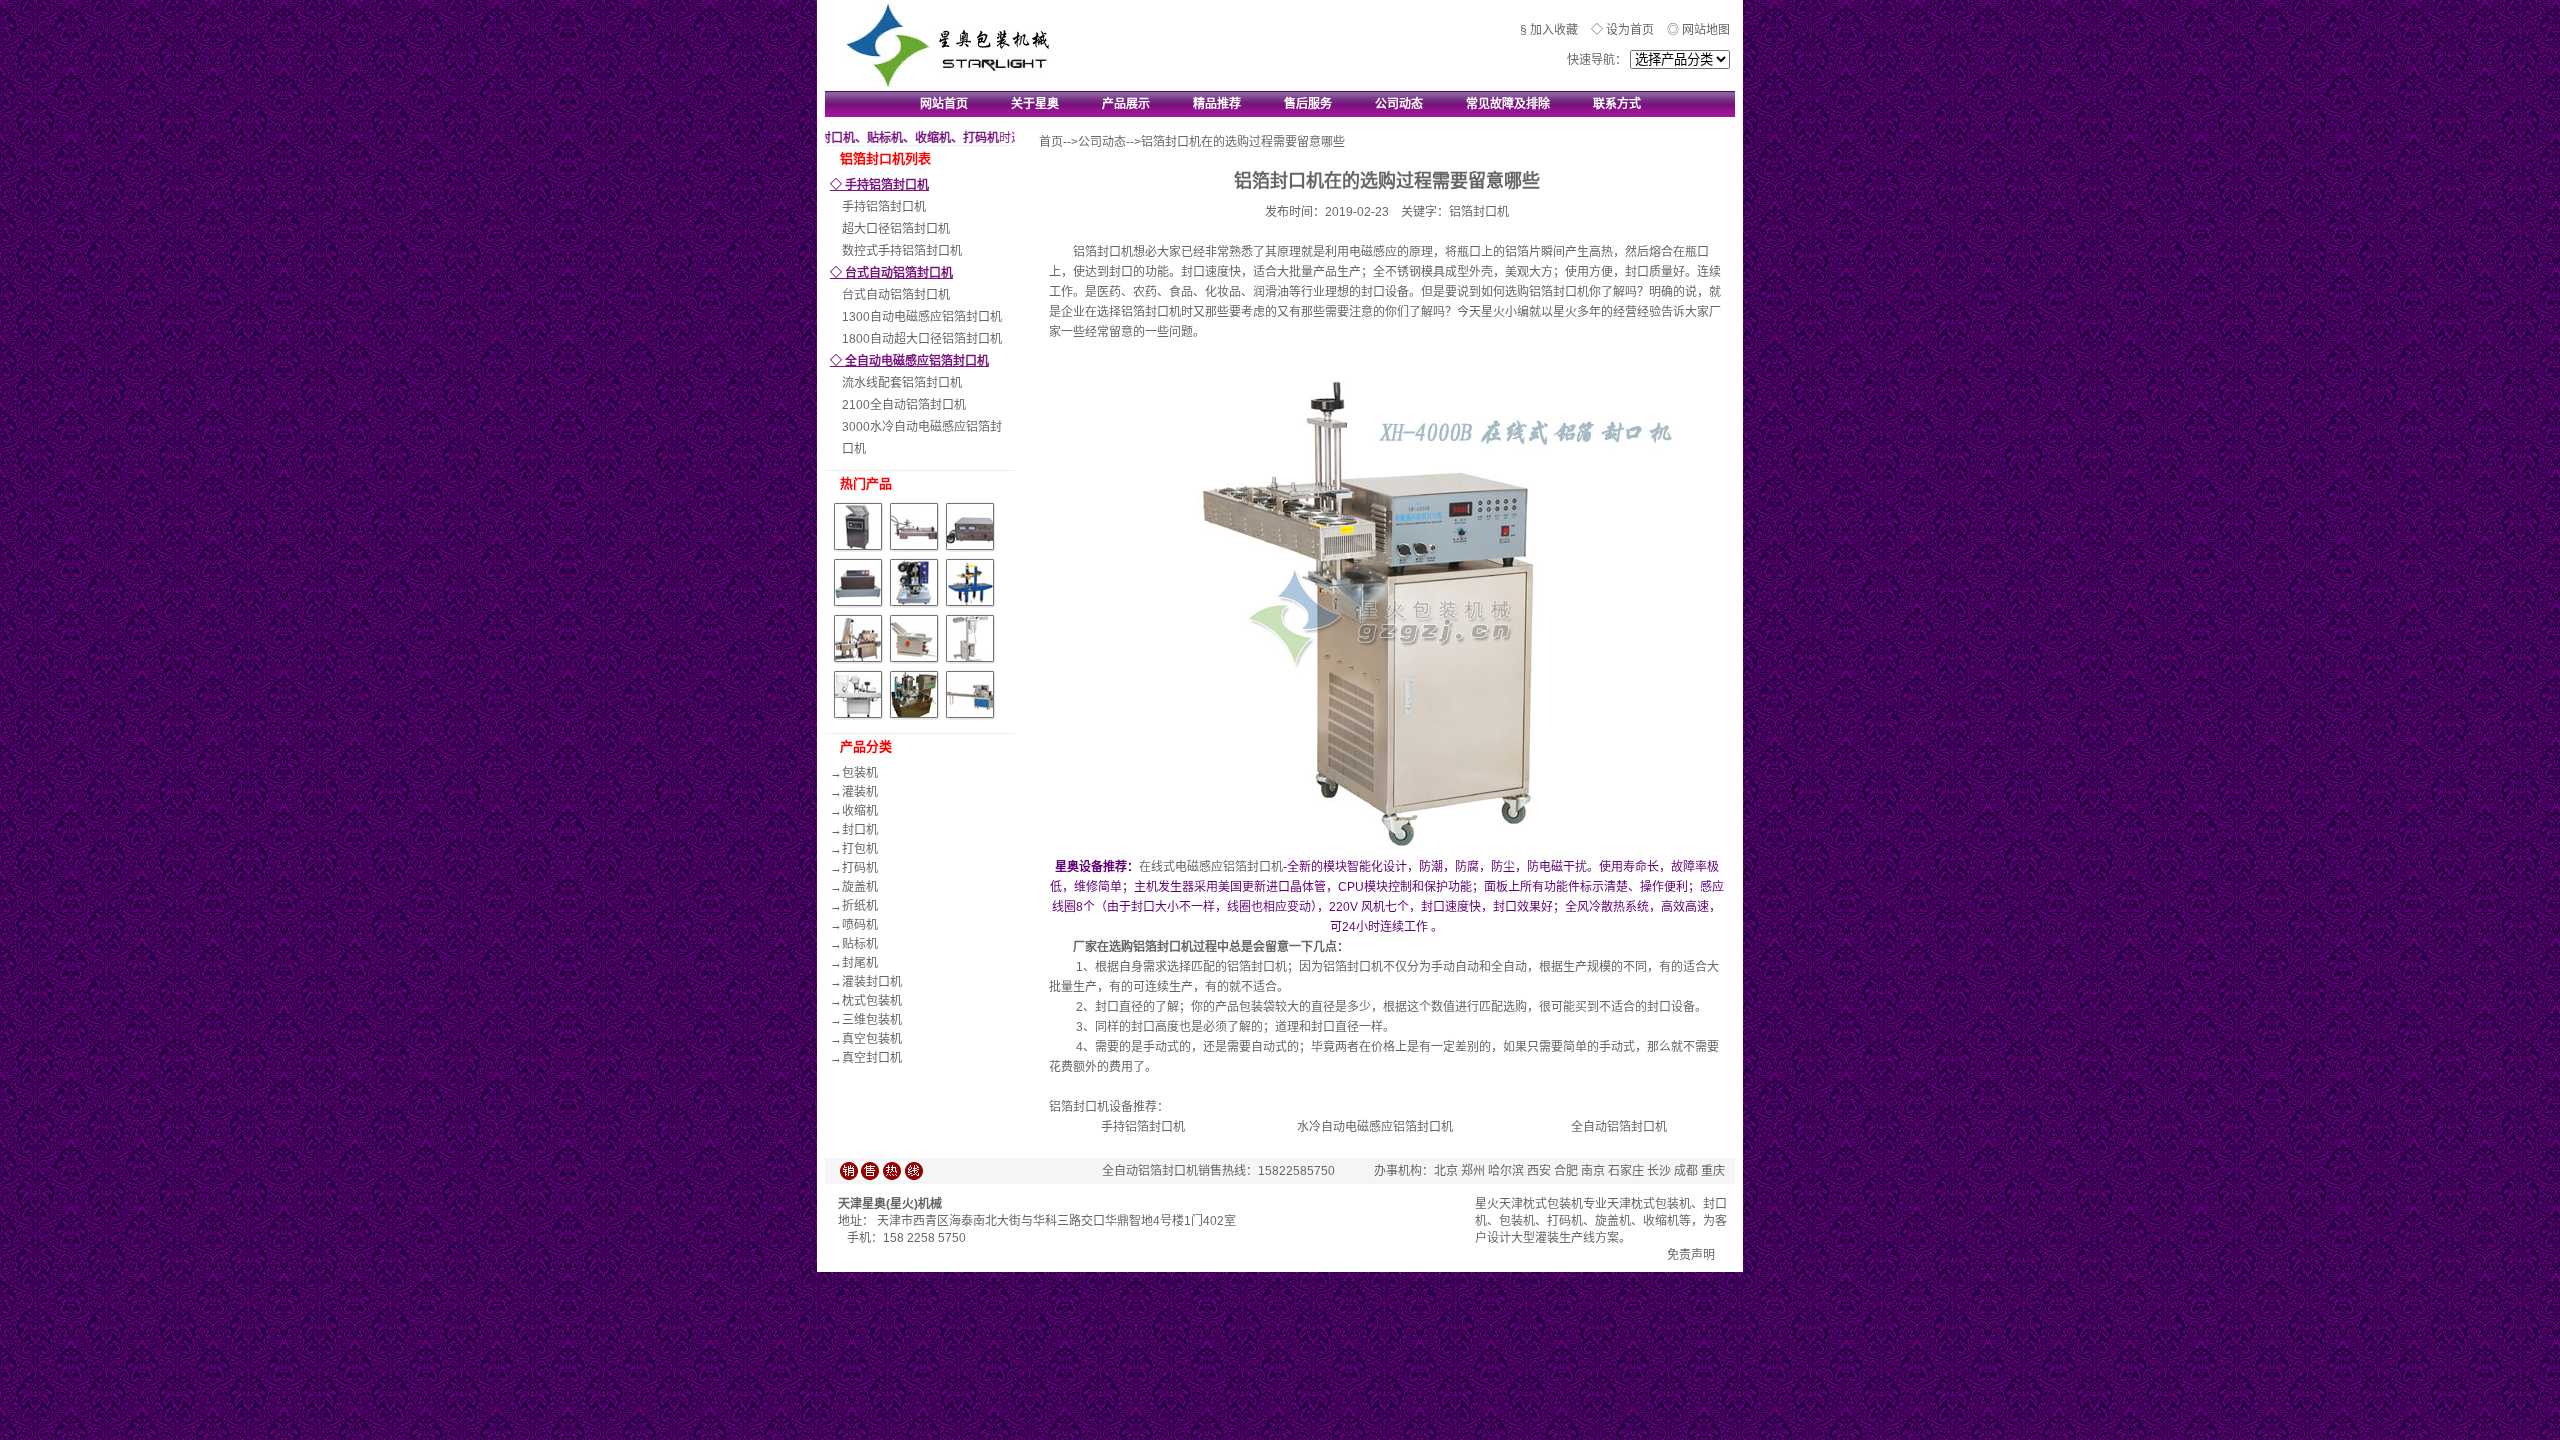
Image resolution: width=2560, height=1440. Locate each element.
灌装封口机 (872, 982)
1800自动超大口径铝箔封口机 (922, 339)
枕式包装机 (872, 1001)
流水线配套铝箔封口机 (902, 383)
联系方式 (1617, 104)
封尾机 (860, 963)
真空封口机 (872, 1058)
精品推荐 (1217, 104)
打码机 (860, 868)
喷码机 (860, 925)
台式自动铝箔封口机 (896, 295)
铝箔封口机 (1163, 947)
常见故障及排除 (1508, 104)
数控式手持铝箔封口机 (902, 251)
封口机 (860, 830)
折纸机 (860, 906)
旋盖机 (860, 887)
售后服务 (1308, 104)
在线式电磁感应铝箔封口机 (1211, 867)
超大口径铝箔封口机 (896, 229)
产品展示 (1126, 104)
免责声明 (1691, 1255)
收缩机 (860, 811)
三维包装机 (872, 1020)
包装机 (860, 773)
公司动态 (1399, 104)
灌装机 (860, 792)
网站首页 (944, 104)
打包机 (860, 849)
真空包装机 (872, 1039)
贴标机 (860, 944)
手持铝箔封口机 (884, 207)
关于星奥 (1035, 104)
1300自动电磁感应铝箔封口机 (922, 317)
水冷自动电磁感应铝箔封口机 (1375, 1127)
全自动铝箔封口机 (1619, 1127)
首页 (1051, 142)
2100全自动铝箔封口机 (904, 405)
